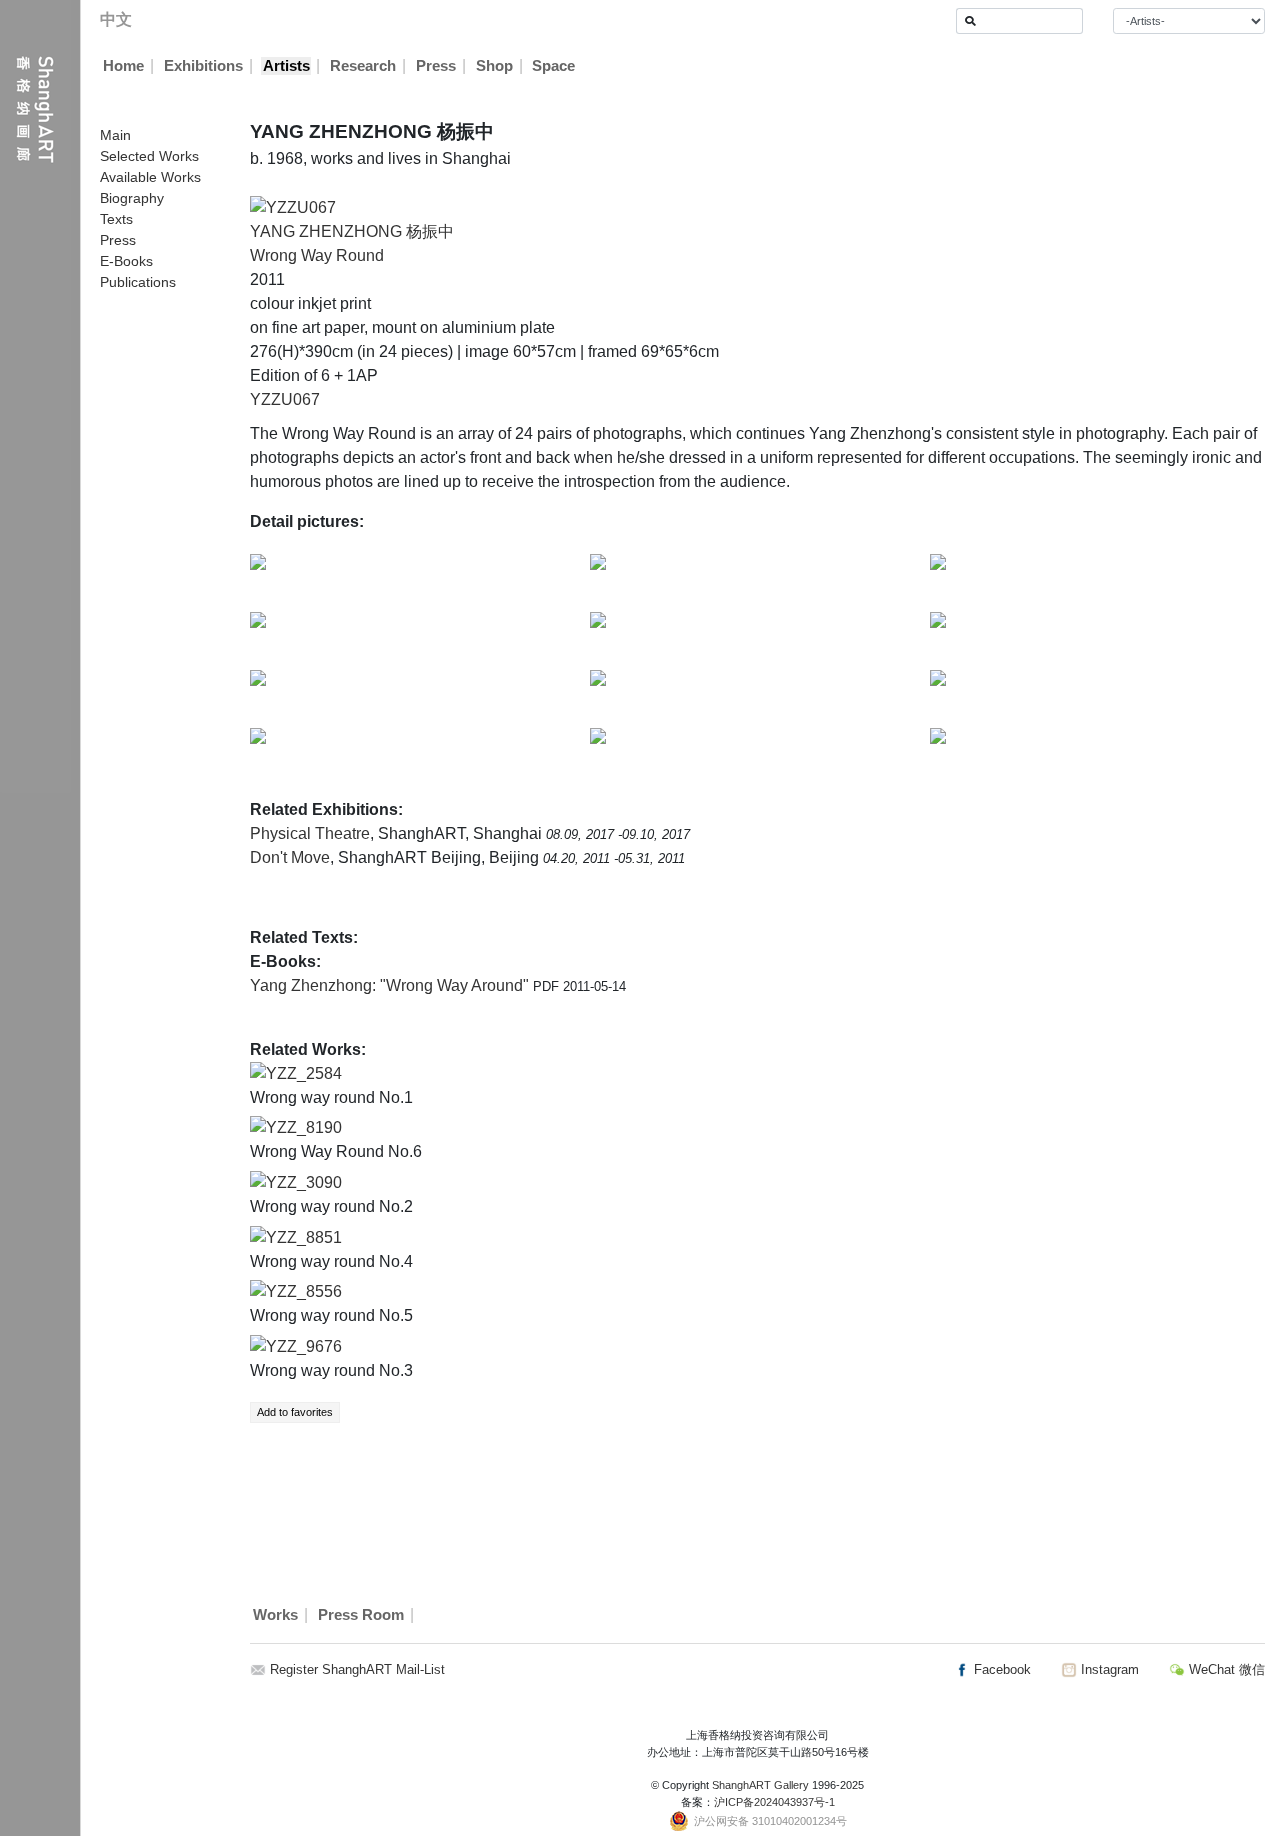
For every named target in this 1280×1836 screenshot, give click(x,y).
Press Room (361, 1615)
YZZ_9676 (304, 1346)
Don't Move (290, 857)
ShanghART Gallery (760, 1785)
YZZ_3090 (304, 1182)
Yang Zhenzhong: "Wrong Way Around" (391, 985)
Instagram (1108, 1669)
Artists (286, 66)
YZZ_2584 (304, 1073)
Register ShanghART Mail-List (357, 1669)
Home (123, 66)
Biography (132, 198)
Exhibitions (203, 66)
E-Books (126, 261)
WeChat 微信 (1225, 1669)
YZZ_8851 (304, 1237)
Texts (116, 219)
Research (363, 66)
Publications (138, 282)
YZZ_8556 (304, 1291)
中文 (116, 19)
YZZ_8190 (304, 1127)
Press (436, 66)
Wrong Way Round (317, 255)
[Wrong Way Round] (293, 206)
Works (275, 1615)
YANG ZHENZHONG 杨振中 (352, 231)
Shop (494, 66)
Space (553, 66)
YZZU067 (285, 399)
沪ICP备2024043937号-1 (774, 1802)
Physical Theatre (310, 833)
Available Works (150, 177)
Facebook (1000, 1669)
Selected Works (149, 156)
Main (115, 135)
